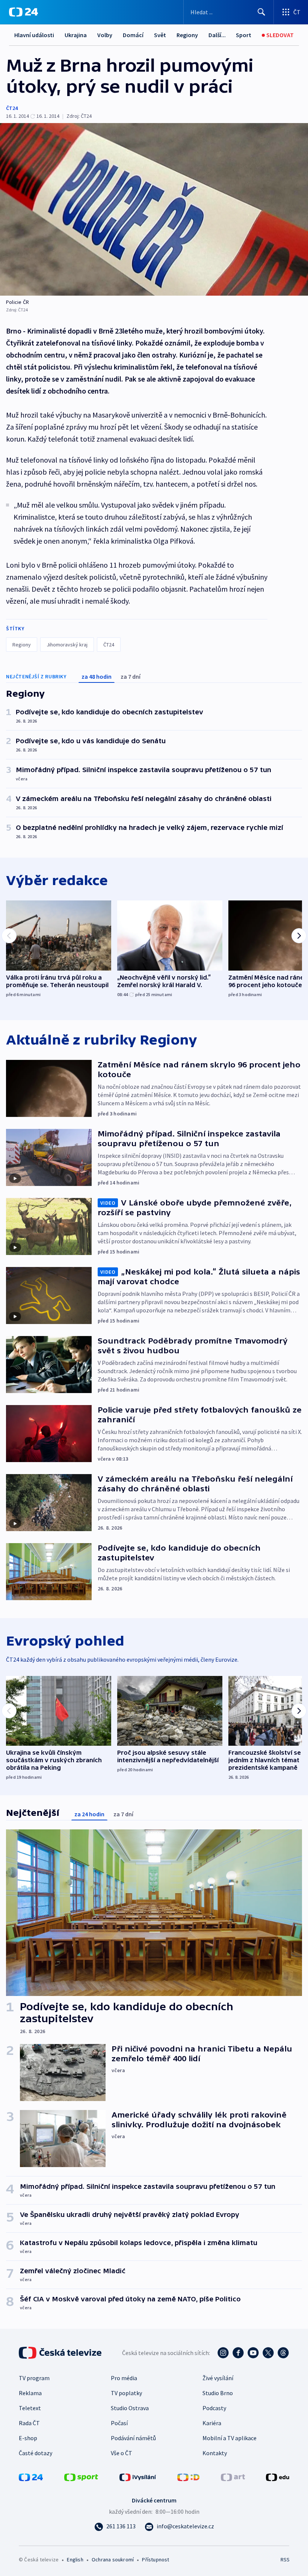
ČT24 (12, 108)
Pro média (124, 2378)
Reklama (30, 2393)
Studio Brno (218, 2393)
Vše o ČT (122, 2453)
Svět (160, 35)
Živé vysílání (218, 2378)
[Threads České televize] (283, 2353)
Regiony (187, 35)
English (75, 2559)
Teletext (30, 2408)
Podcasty (214, 2408)
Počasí (119, 2423)
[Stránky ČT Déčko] (188, 2477)
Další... (217, 35)
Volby (105, 35)
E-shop (28, 2438)
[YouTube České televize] (253, 2353)
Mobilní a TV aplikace (229, 2438)
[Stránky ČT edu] (278, 2477)
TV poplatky (126, 2393)
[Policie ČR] (154, 209)
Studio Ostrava (130, 2408)
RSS (285, 2559)
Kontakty (215, 2453)
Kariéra (212, 2423)
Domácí (133, 35)
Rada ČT (29, 2423)
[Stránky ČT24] (31, 2477)
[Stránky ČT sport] (81, 2477)
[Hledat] (261, 12)
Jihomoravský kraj (67, 645)
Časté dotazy (35, 2453)
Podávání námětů (133, 2438)
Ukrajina (76, 35)
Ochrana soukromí (113, 2559)
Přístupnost (156, 2559)
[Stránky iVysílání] (138, 2477)
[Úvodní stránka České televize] (61, 2353)
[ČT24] (23, 12)
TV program (34, 2378)
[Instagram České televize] (223, 2353)
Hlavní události (34, 35)
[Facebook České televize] (238, 2353)
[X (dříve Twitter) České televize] (268, 2353)
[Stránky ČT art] (233, 2477)
